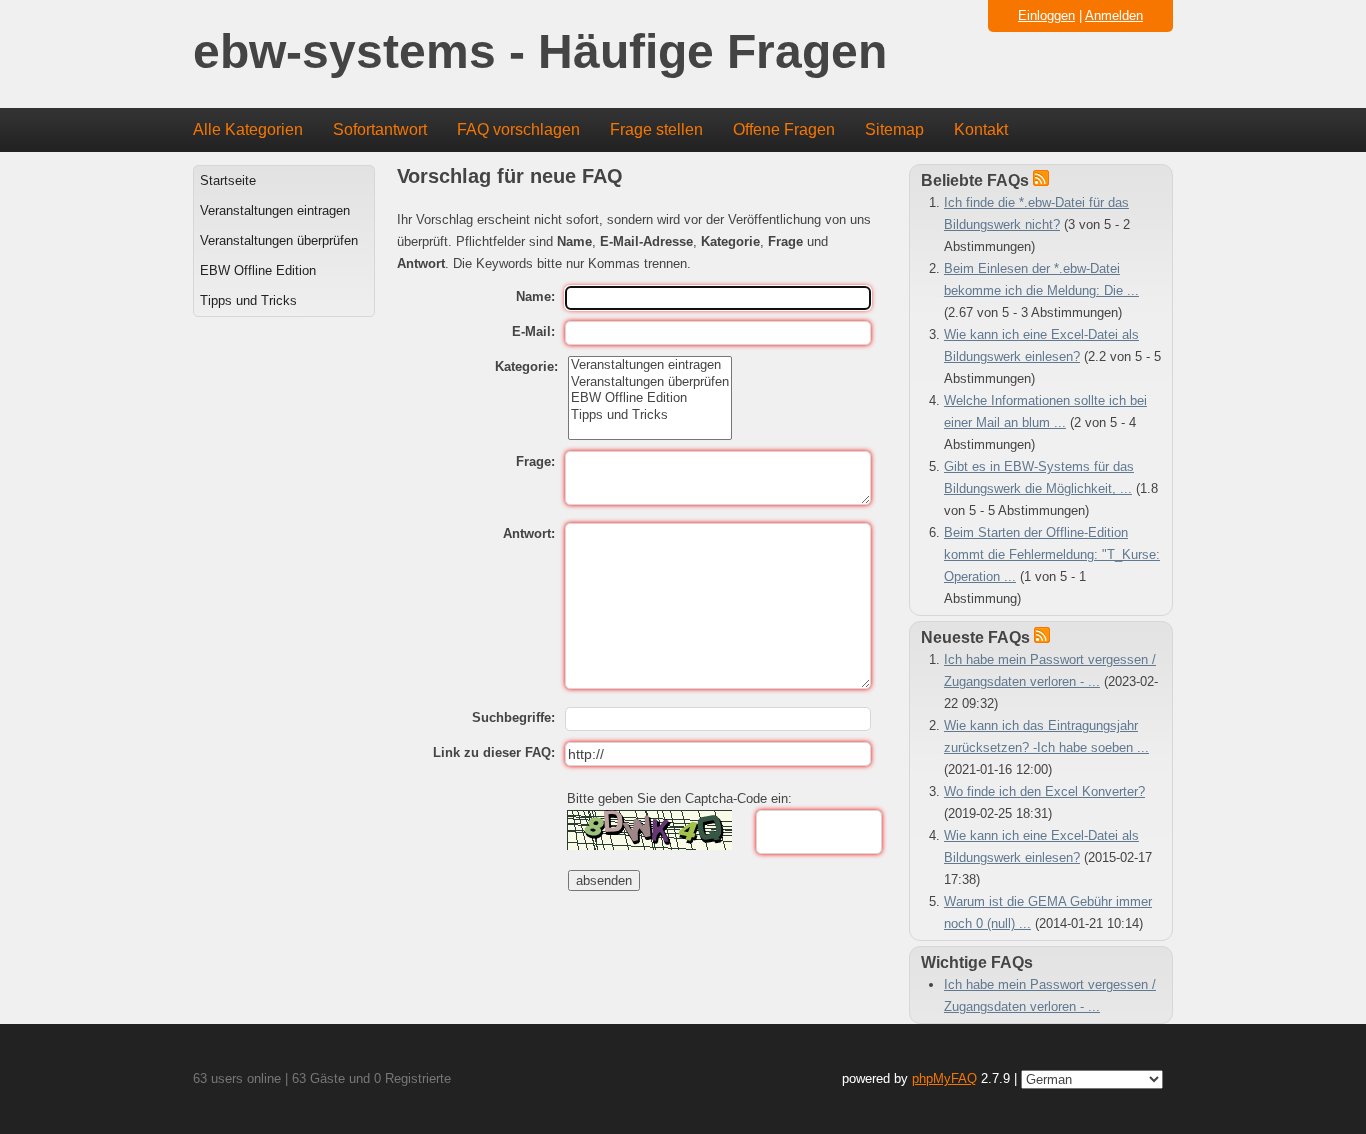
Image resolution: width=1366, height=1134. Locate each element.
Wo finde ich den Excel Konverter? (1044, 791)
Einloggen (1046, 15)
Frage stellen (656, 129)
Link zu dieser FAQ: (494, 752)
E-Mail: (533, 331)
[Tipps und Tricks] (650, 415)
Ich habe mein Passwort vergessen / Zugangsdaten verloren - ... (1050, 995)
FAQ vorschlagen (518, 129)
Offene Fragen (784, 129)
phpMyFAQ (944, 1078)
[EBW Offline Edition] (650, 398)
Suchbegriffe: (513, 717)
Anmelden (1114, 15)
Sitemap (894, 129)
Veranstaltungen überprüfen (279, 240)
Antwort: (529, 533)
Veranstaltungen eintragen (275, 210)
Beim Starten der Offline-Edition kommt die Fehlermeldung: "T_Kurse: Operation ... (1052, 554)
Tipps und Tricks (248, 300)
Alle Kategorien (248, 129)
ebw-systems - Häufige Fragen (540, 52)
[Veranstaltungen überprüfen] (650, 382)
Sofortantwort (380, 129)
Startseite (228, 180)
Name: (535, 296)
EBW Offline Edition (258, 270)
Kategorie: (526, 366)
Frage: (535, 461)
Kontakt (981, 129)
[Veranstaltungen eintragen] (650, 365)
